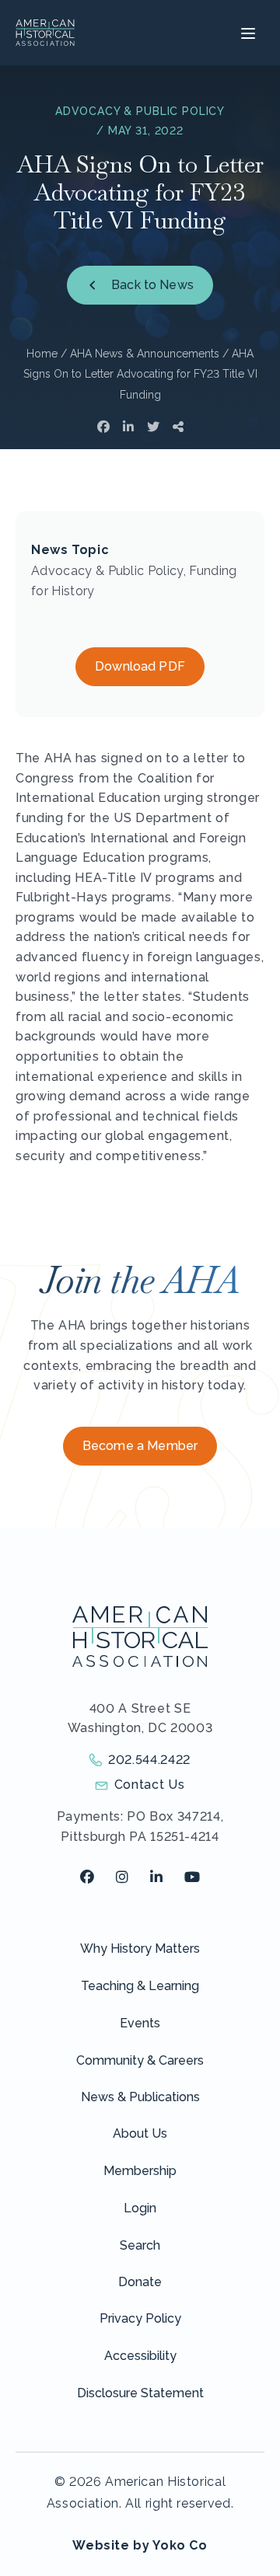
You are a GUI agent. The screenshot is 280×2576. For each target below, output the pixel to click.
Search (140, 2245)
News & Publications (140, 2097)
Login (140, 2208)
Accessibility (140, 2356)
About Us (140, 2133)
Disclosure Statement (140, 2393)
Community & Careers (140, 2060)
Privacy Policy (140, 2318)
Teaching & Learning (140, 1986)
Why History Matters (140, 1949)
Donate (140, 2282)
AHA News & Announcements (145, 354)
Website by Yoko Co (140, 2545)
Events (140, 2023)
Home (42, 354)
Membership (140, 2171)
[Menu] (246, 33)
